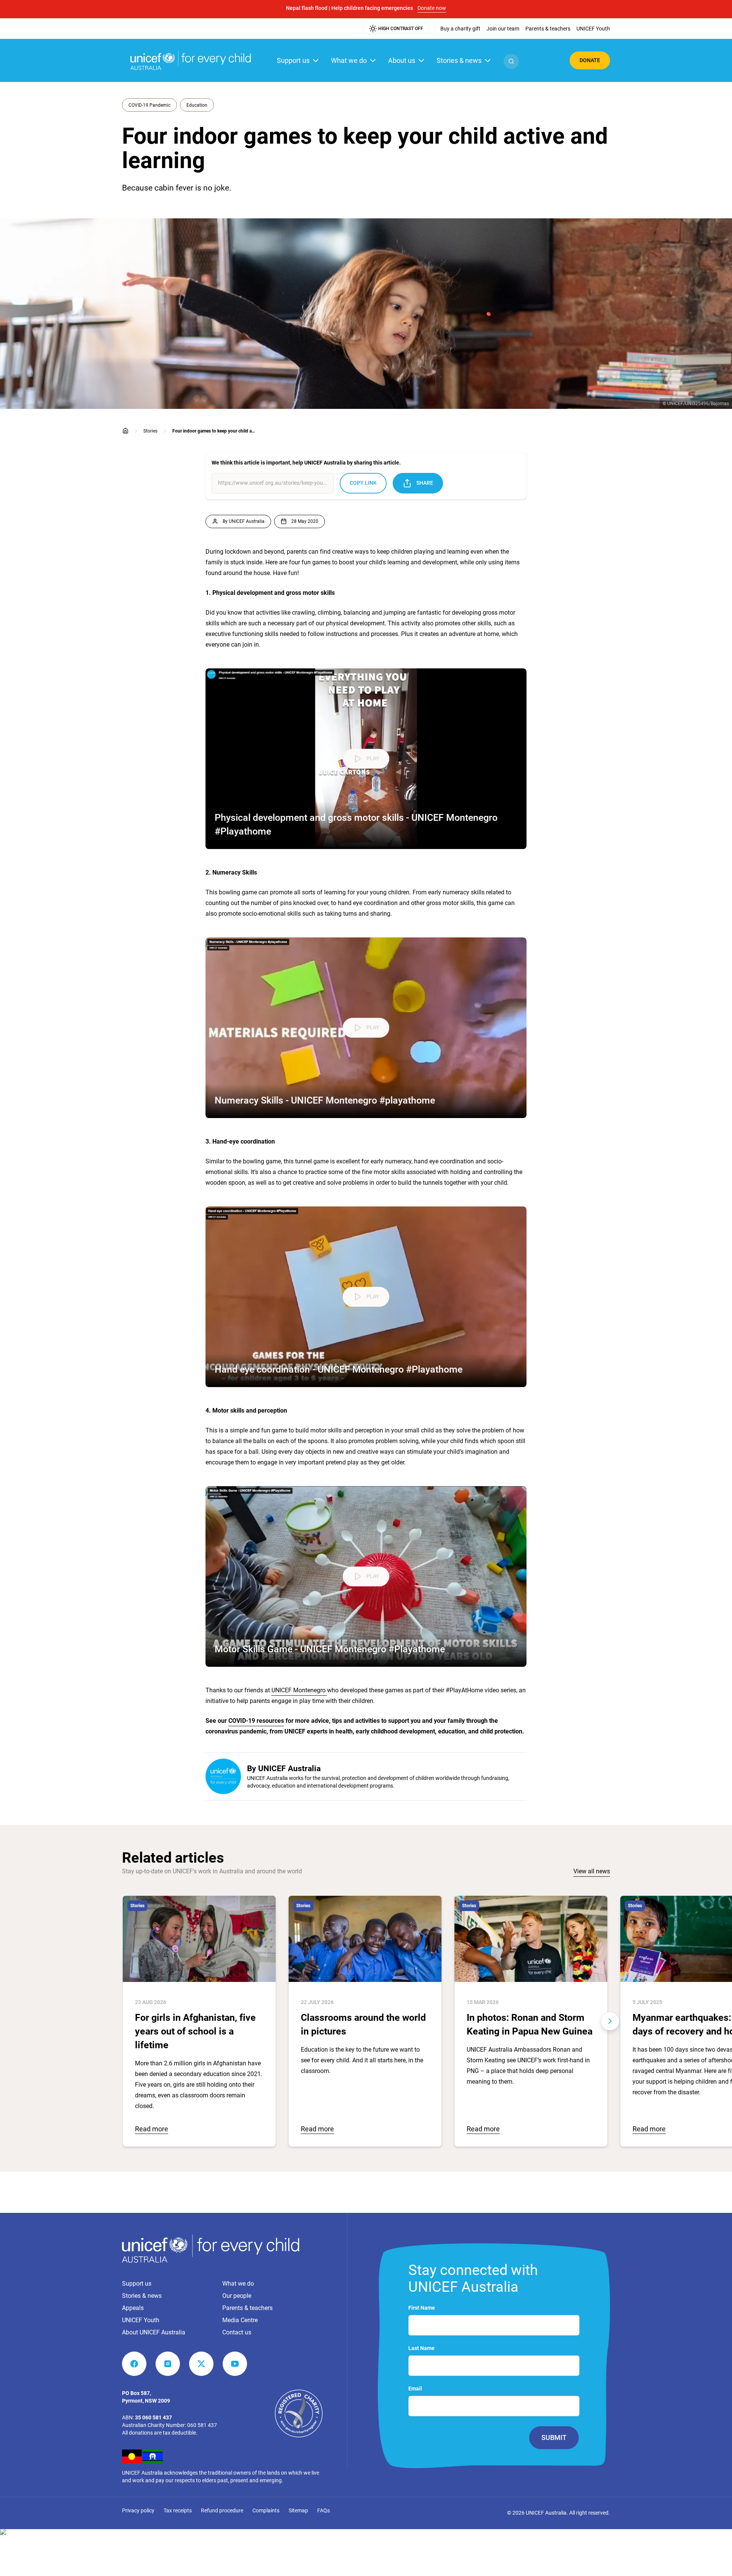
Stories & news (459, 60)
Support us (293, 60)
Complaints (266, 2510)
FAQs (323, 2510)
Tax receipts (178, 2510)
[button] (511, 61)
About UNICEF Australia (154, 2332)
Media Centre (240, 2320)
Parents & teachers (247, 2308)
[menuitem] (460, 29)
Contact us (237, 2332)
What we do (349, 60)
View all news (592, 1871)
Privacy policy (138, 2510)
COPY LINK (363, 483)
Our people (237, 2296)
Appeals (133, 2308)
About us (402, 60)
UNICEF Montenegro (299, 1690)
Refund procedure (222, 2510)
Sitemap (298, 2510)
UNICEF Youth (141, 2320)
